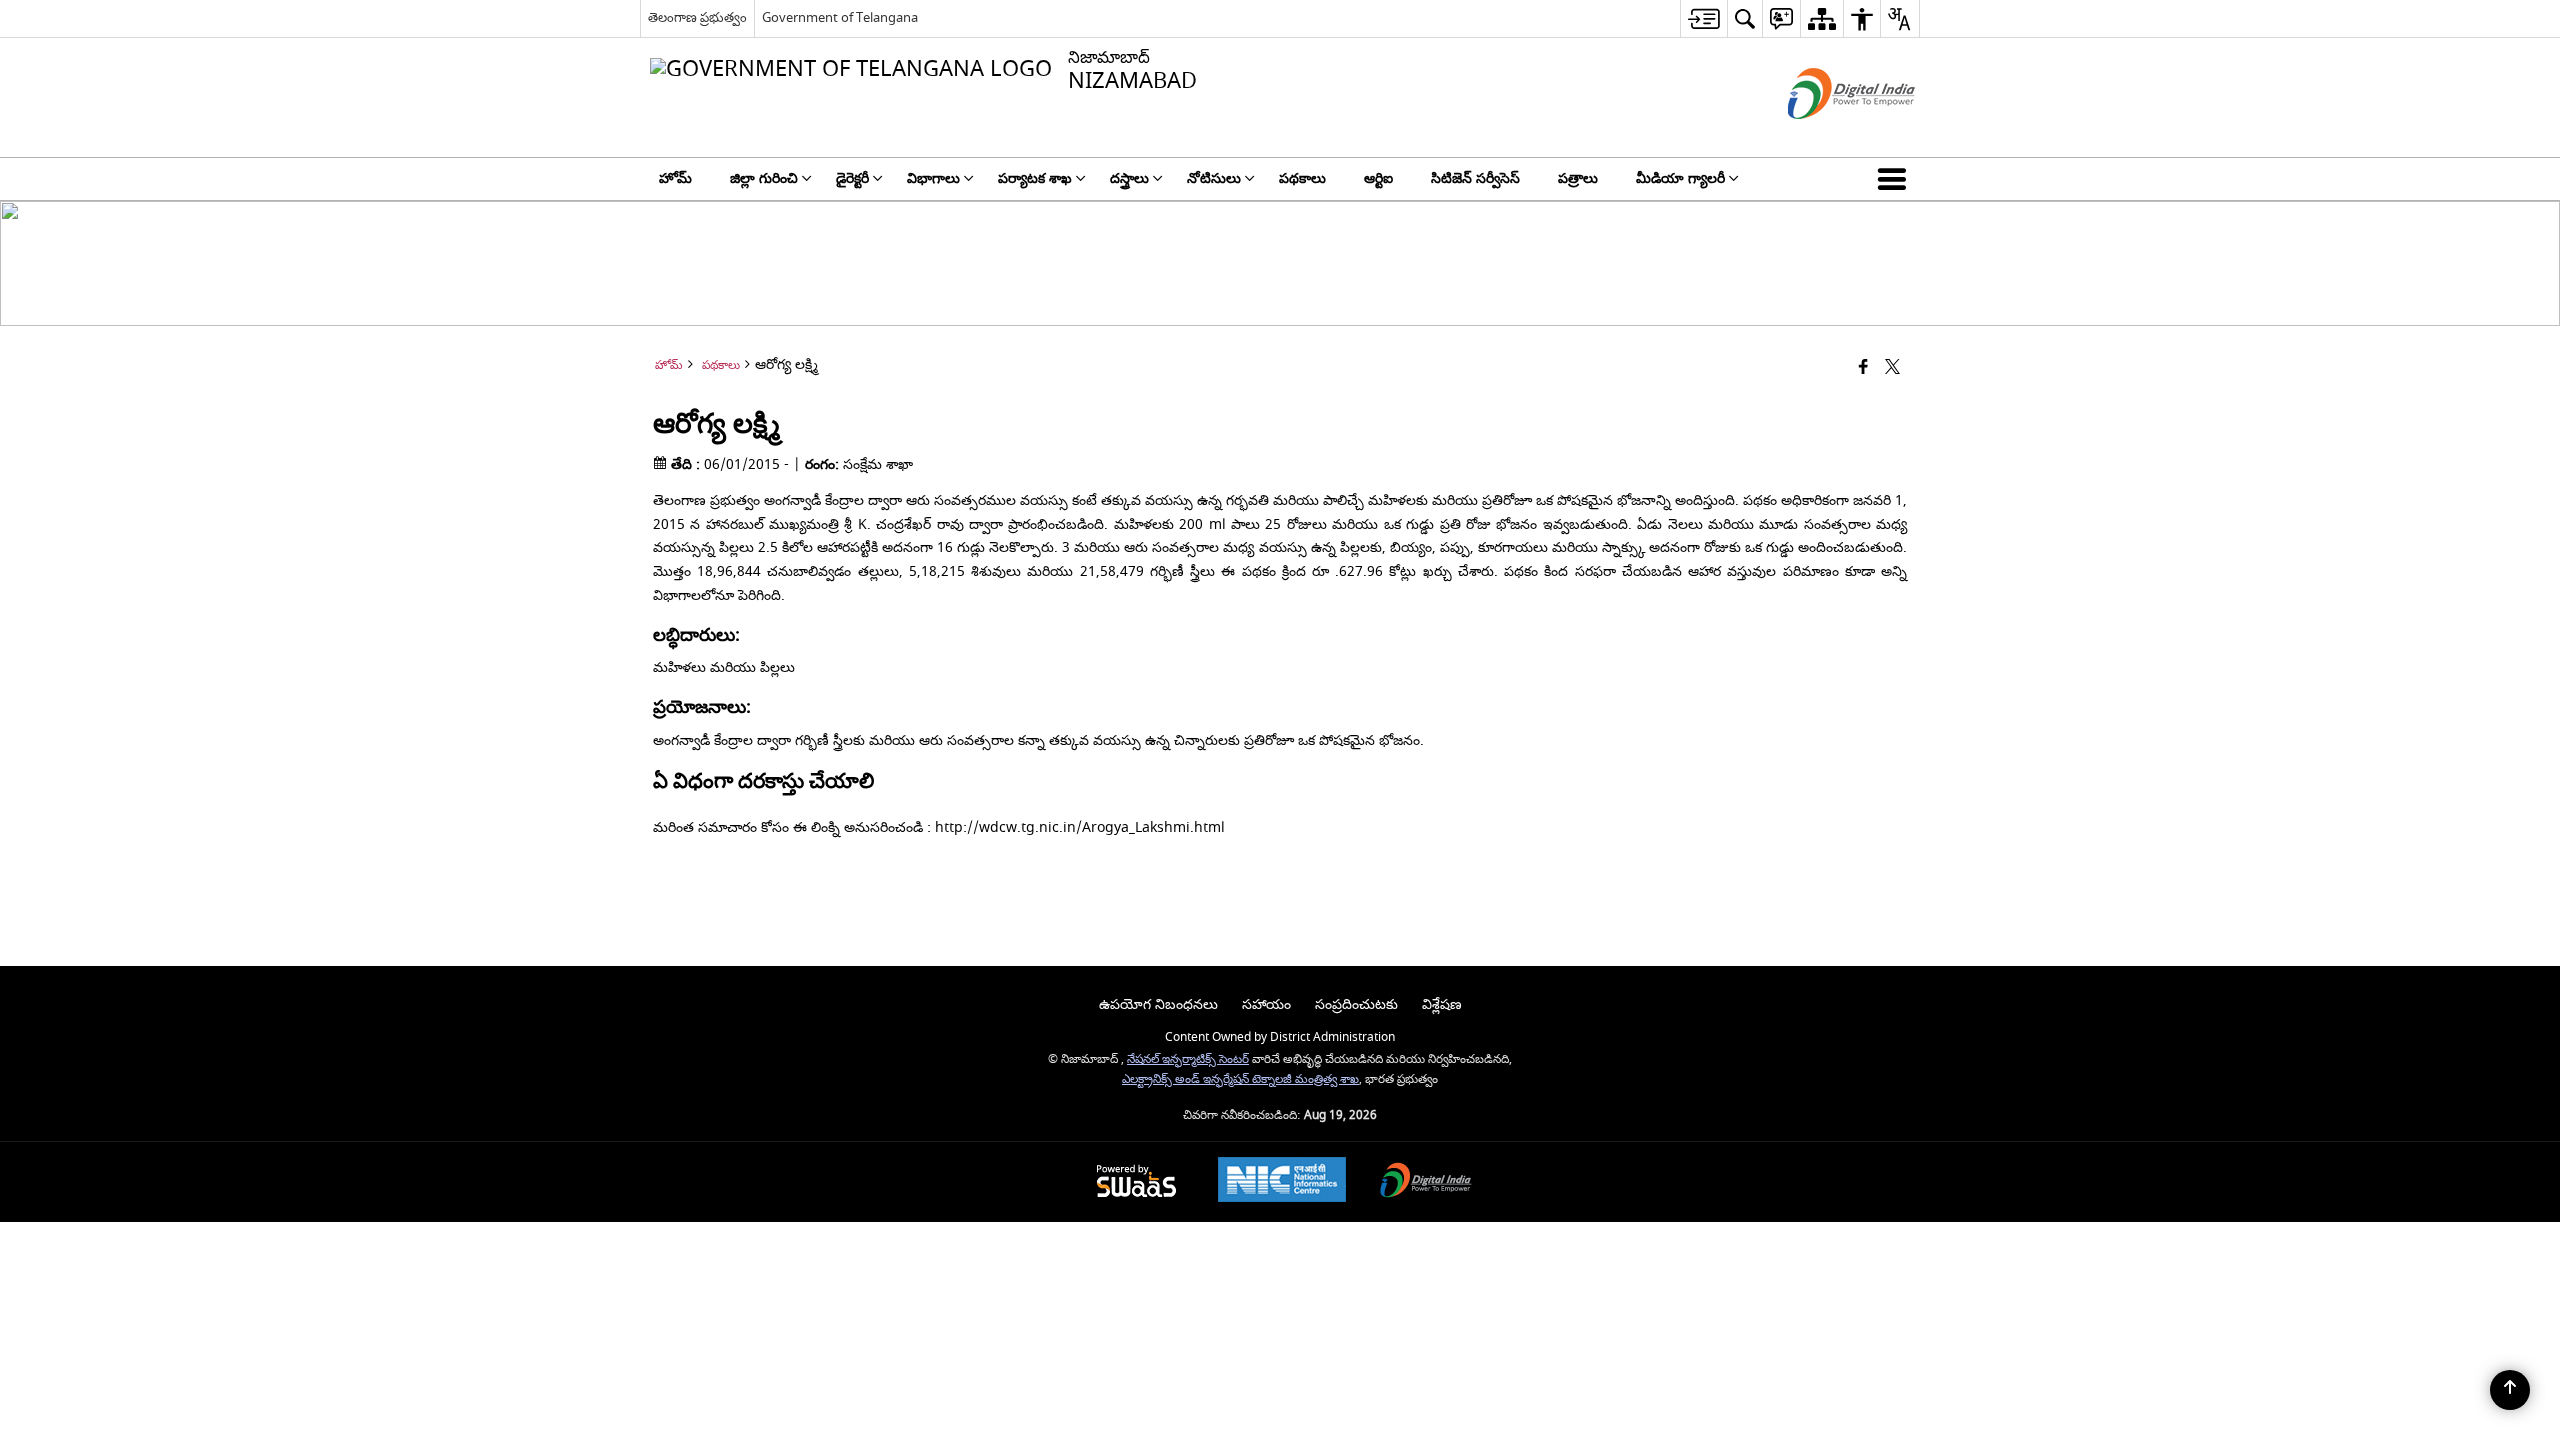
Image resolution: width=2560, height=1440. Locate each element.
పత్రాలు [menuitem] (1578, 178)
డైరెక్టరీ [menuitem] (852, 178)
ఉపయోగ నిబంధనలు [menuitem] (1158, 1004)
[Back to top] (2510, 1390)
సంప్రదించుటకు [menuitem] (1356, 1004)
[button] (1896, 179)
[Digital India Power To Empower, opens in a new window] (1426, 1182)
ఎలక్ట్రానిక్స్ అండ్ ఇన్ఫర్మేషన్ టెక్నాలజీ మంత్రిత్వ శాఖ (1240, 1079)
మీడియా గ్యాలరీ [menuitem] (1680, 178)
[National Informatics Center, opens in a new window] (1282, 1182)
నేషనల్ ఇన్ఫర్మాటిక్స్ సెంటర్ (1188, 1059)
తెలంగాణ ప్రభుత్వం (697, 17)
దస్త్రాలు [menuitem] (1129, 178)
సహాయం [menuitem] (1266, 1004)
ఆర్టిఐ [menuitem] (1378, 178)
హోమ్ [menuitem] (675, 178)
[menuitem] (1703, 18)
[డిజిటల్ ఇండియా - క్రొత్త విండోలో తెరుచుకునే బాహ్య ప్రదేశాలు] (1826, 136)
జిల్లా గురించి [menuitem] (764, 178)
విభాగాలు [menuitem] (933, 178)
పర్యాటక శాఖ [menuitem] (1035, 178)
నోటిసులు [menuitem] (1214, 178)
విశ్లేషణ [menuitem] (1442, 1004)
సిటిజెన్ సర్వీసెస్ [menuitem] (1475, 178)
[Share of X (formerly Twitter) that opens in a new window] (1892, 368)
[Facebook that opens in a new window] (1863, 368)
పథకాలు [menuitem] (1302, 178)
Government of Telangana (840, 17)
